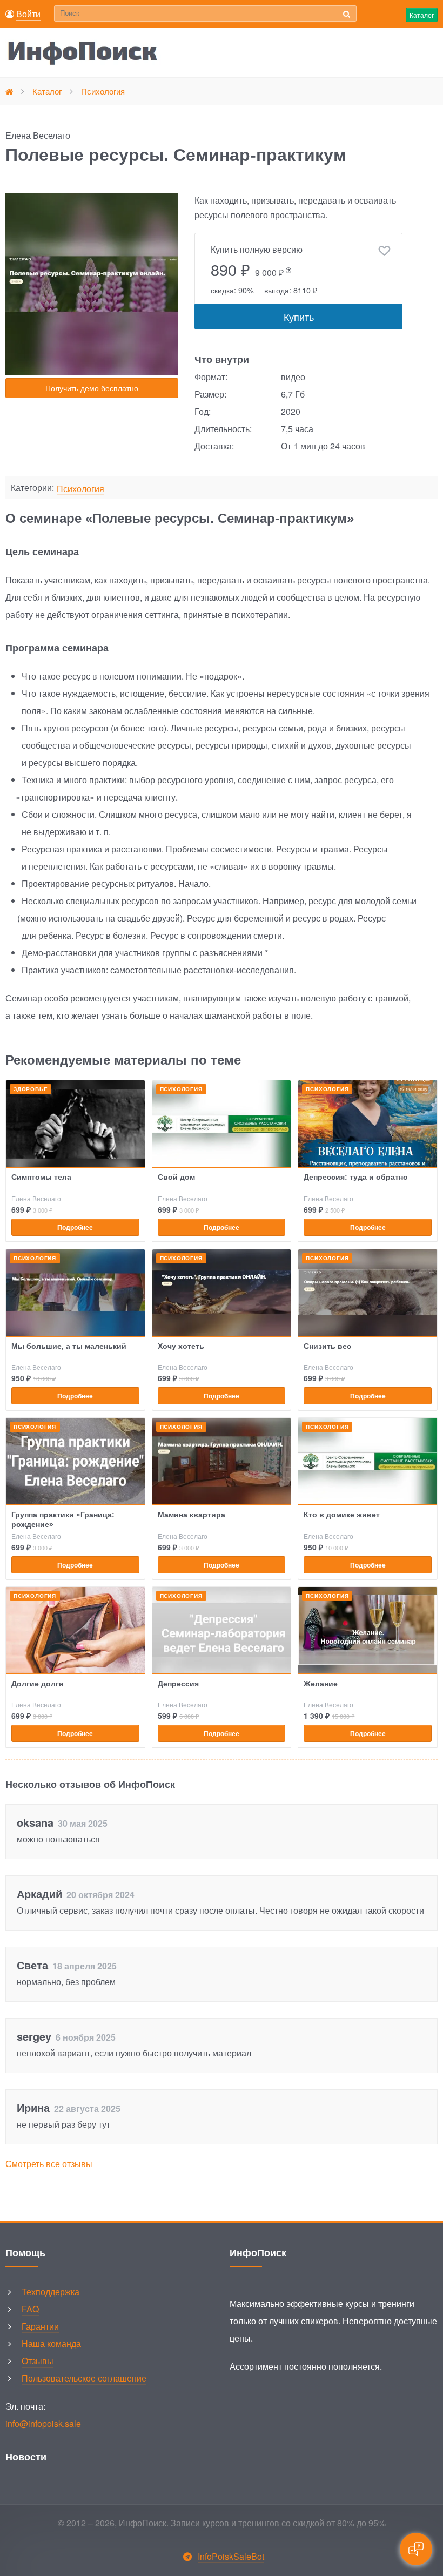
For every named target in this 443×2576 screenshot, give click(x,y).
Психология (80, 489)
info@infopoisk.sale (43, 2423)
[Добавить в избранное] (384, 251)
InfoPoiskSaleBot (231, 2556)
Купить (299, 317)
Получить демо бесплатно (92, 388)
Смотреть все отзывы (49, 2164)
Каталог (422, 15)
